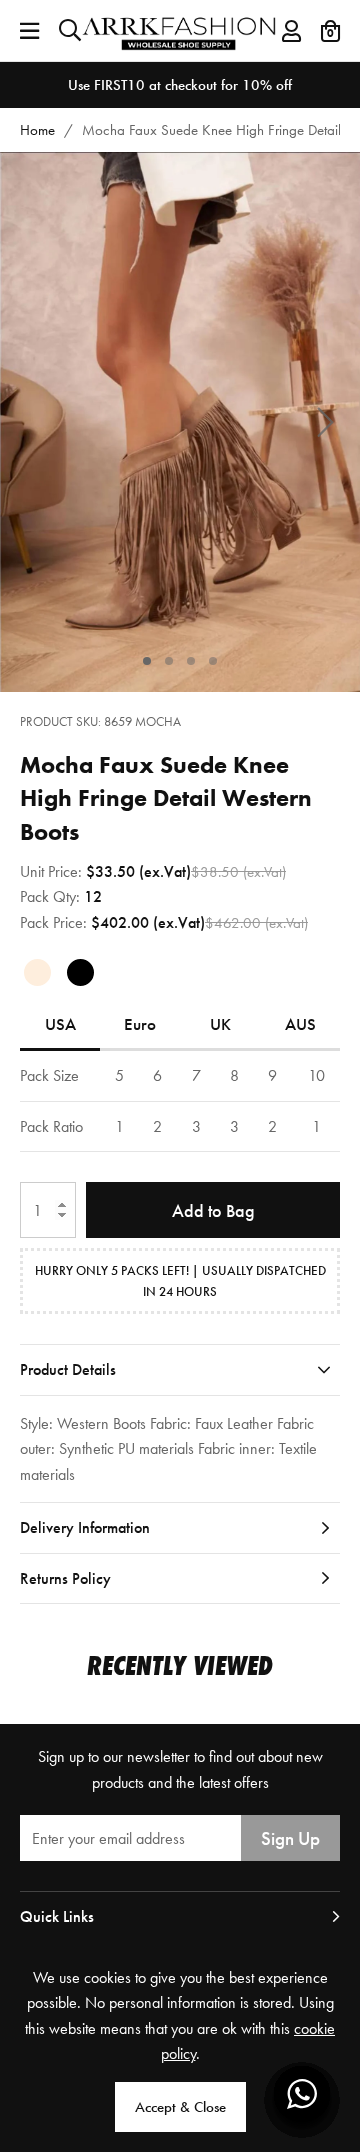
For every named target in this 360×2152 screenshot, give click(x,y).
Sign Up (290, 1838)
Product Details (68, 1369)
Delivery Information (85, 1527)
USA (60, 1024)
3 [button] (191, 661)
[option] (180, 85)
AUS (300, 1024)
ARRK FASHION (180, 30)
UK (220, 1024)
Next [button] (325, 422)
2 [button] (169, 661)
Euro (140, 1024)
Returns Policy (65, 1578)
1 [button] (147, 661)
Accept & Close (180, 2107)
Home (37, 130)
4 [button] (213, 661)
